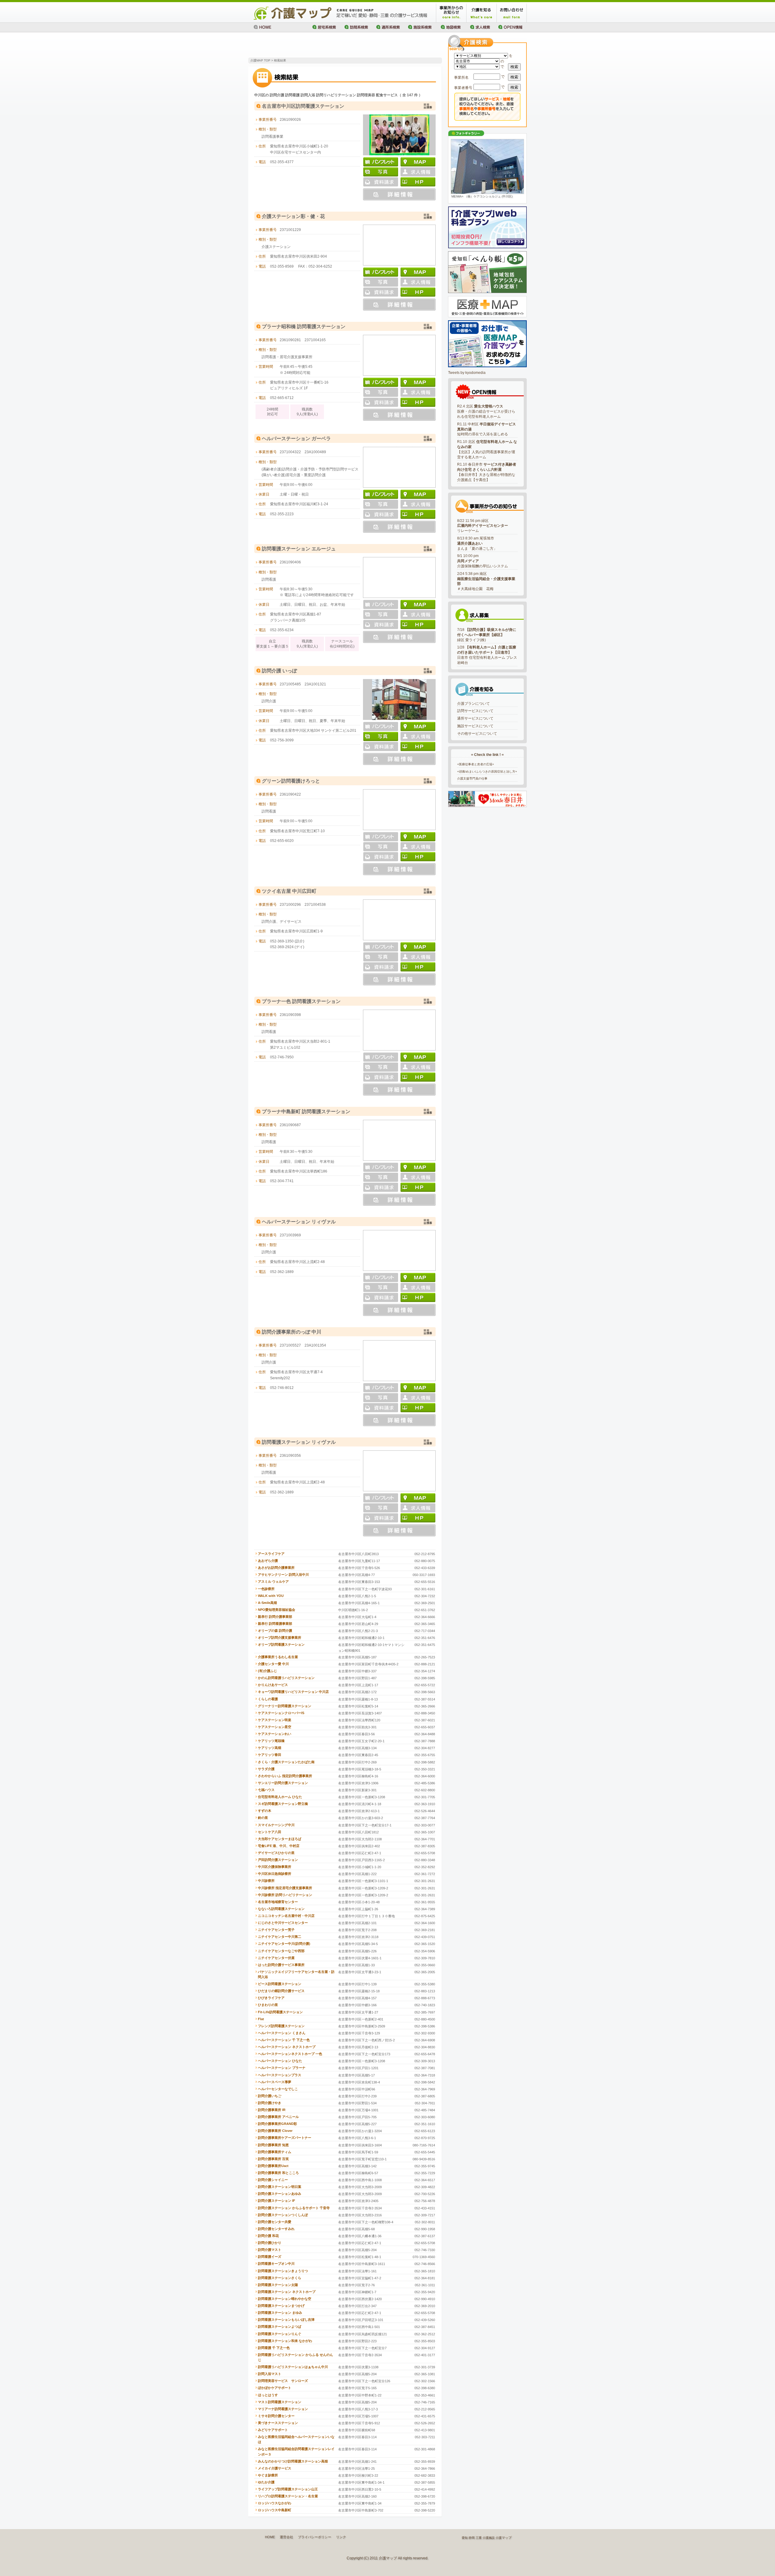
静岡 (472, 2538)
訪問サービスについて (475, 711)
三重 (479, 2538)
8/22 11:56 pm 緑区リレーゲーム (483, 526)
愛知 (465, 2538)
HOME (270, 2537)
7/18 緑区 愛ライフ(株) (487, 635)
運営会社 (286, 2537)
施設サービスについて (475, 726)
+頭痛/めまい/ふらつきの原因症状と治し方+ (487, 772)
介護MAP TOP (260, 60)
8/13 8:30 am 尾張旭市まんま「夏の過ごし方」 (477, 543)
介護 (499, 2538)
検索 (514, 67)
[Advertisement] (319, 45)
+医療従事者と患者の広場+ (476, 764)
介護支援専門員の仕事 (472, 778)
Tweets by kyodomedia (467, 373)
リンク (341, 2537)
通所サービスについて (475, 718)
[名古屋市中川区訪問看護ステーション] (399, 117)
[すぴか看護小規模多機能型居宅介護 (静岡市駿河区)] (487, 167)
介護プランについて (473, 704)
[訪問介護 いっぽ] (399, 681)
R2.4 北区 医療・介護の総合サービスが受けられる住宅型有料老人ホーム (486, 411)
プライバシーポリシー (315, 2537)
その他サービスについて (477, 734)
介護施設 (489, 2538)
